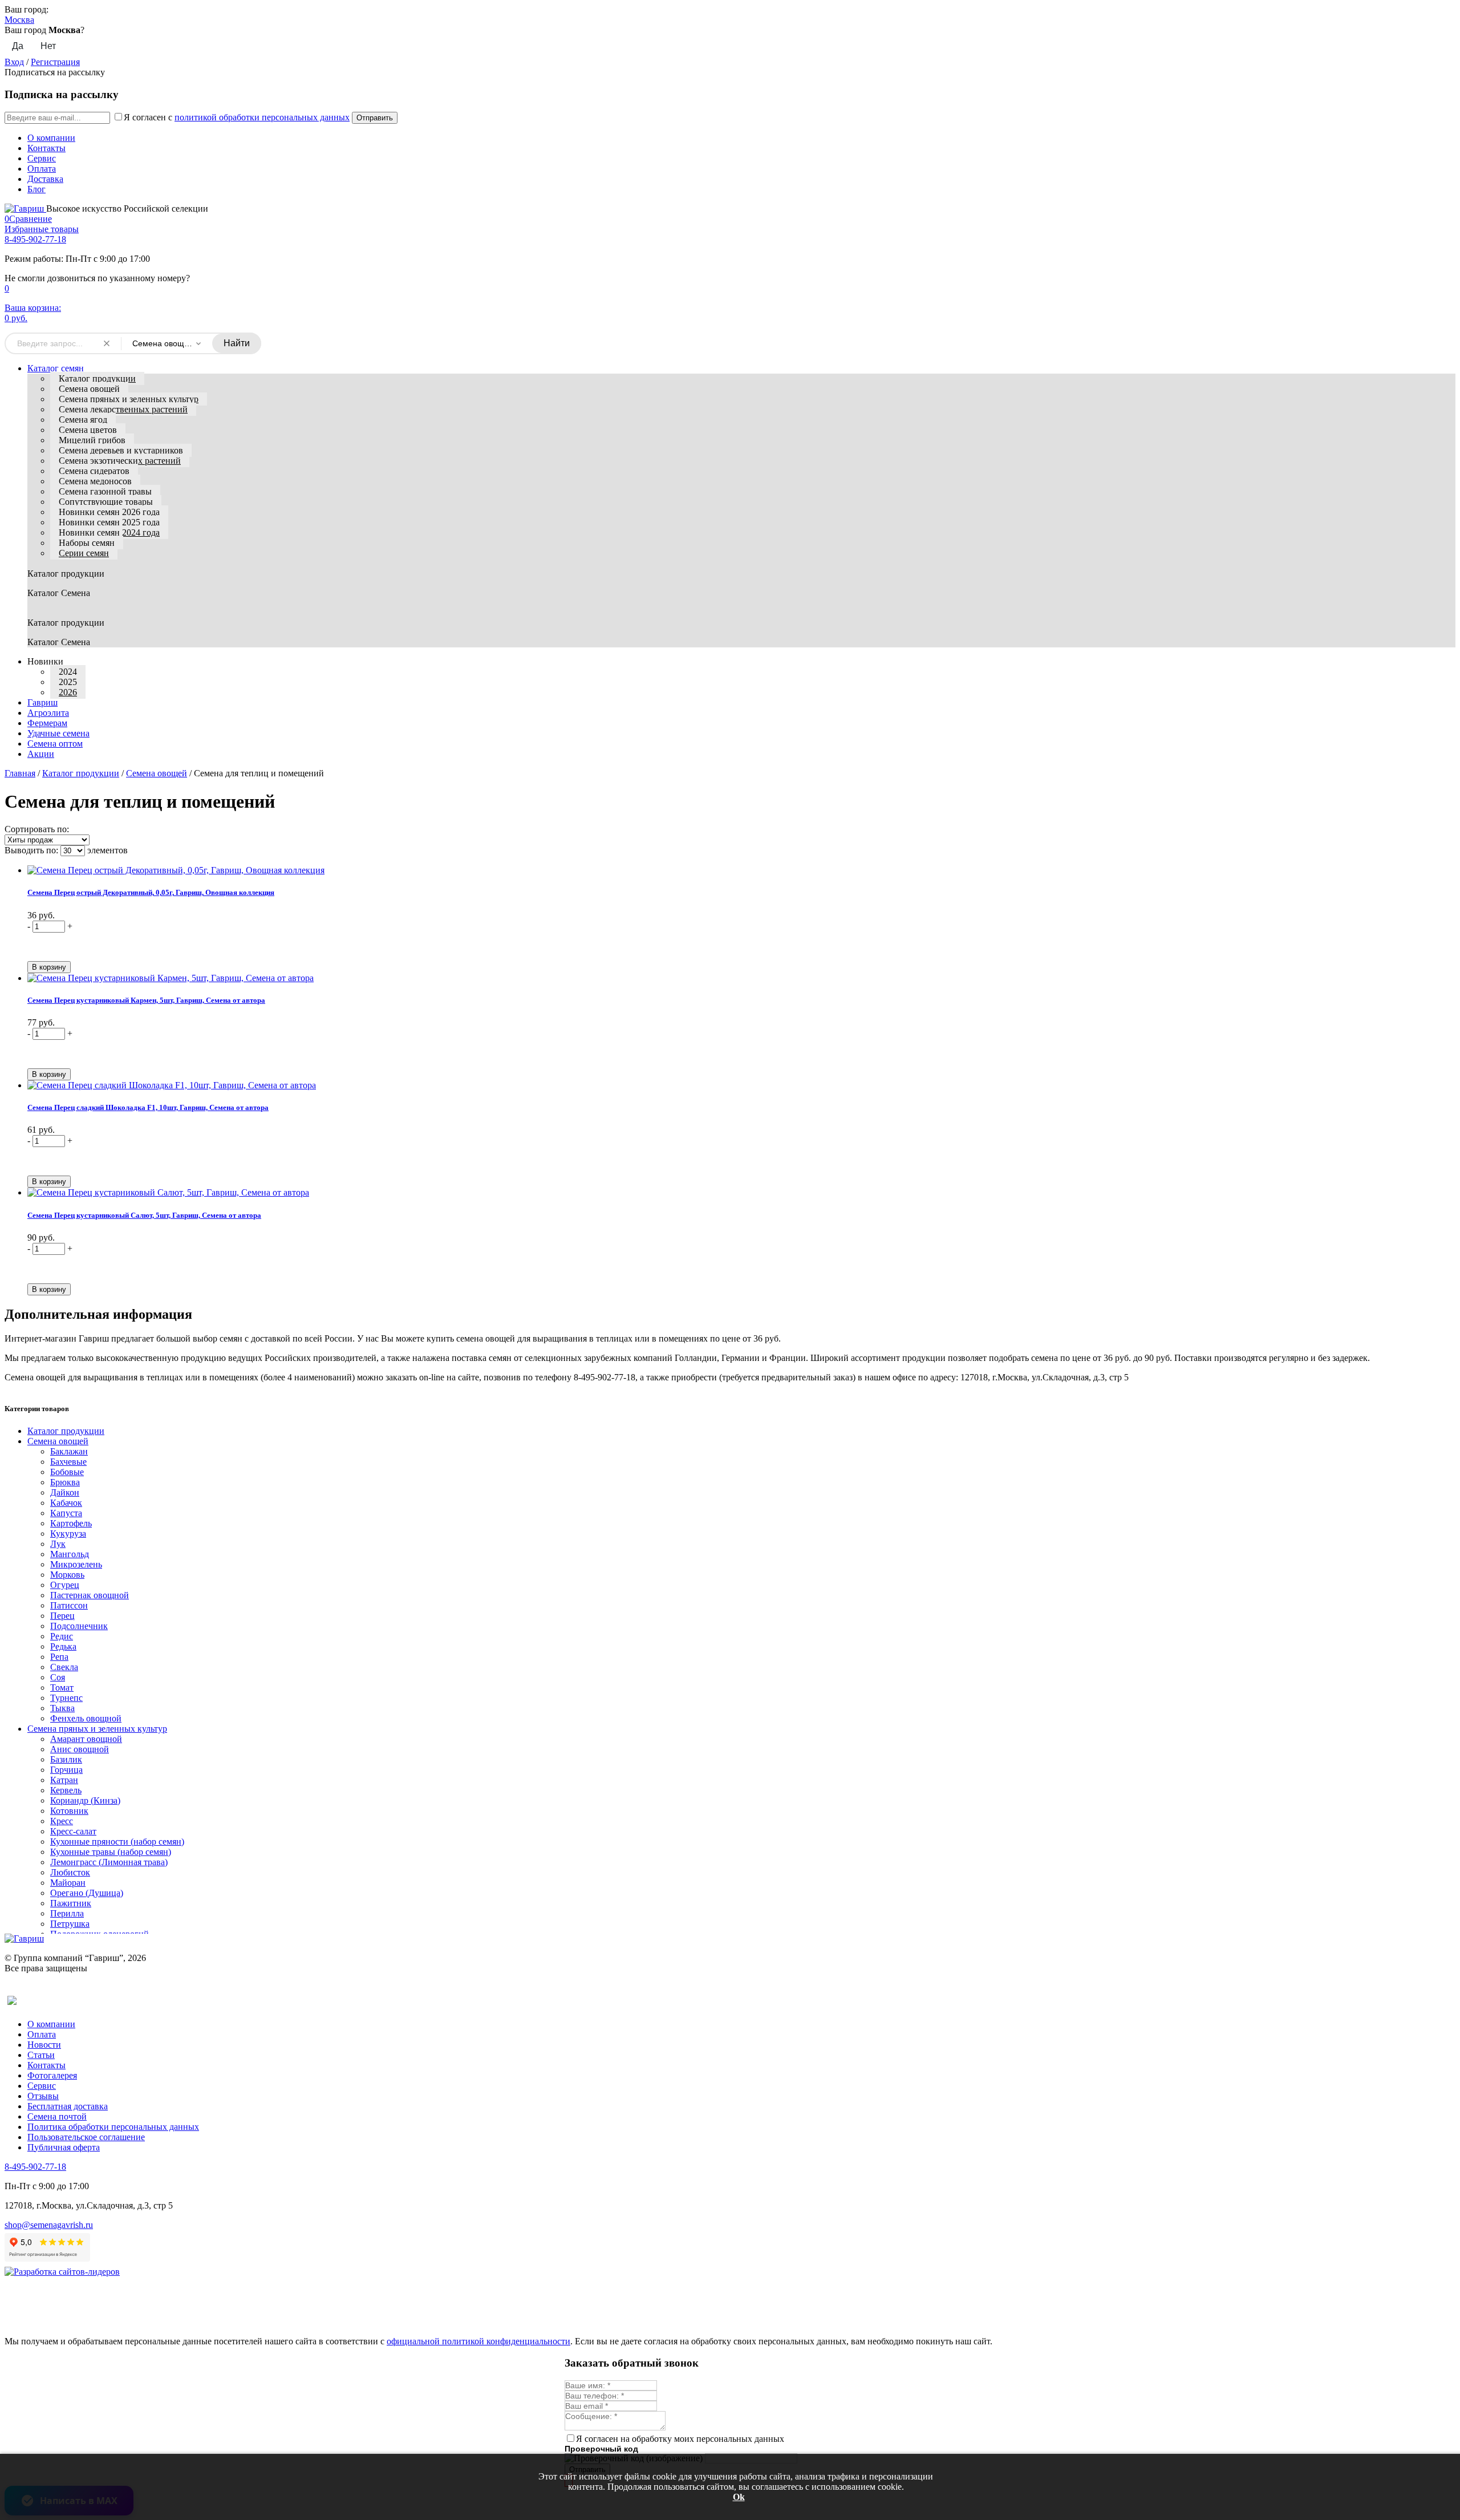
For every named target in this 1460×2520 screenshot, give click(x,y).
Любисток (70, 1872)
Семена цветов (88, 430)
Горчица (66, 1770)
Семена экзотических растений (120, 461)
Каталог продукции (97, 378)
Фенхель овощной (86, 1718)
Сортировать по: (37, 829)
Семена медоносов (95, 481)
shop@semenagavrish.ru (49, 2225)
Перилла (67, 1913)
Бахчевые (68, 1462)
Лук (58, 1544)
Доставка (45, 179)
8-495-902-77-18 (35, 239)
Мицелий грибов (92, 440)
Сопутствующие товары (106, 502)
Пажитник (71, 1903)
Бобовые (67, 1472)
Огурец (65, 1585)
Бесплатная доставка (68, 2106)
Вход (14, 62)
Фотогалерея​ (52, 2075)
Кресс (62, 1821)
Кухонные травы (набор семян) (111, 1852)
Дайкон (65, 1492)
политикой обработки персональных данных (262, 117)
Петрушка (70, 1924)
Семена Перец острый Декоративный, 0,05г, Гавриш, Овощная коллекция (151, 892)
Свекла (64, 1667)
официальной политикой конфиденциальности (478, 2341)
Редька (63, 1646)
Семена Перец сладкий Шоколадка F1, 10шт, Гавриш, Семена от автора (148, 1107)
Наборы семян (87, 543)
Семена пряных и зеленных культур (129, 399)
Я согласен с (237, 117)
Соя (58, 1677)
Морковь (67, 1575)
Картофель (71, 1523)
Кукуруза (68, 1534)
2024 (68, 672)
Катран (64, 1780)
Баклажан (69, 1451)
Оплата (42, 169)
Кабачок (66, 1503)
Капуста (66, 1513)
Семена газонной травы (105, 491)
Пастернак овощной (90, 1595)
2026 (68, 692)
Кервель (66, 1790)
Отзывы (43, 2096)
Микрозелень (76, 1564)
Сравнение (28, 219)
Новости (44, 2045)
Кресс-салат (73, 1831)
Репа (59, 1657)
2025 (68, 682)
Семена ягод (83, 420)
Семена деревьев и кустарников (121, 450)
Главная (20, 773)
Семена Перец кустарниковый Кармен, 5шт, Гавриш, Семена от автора (146, 1000)
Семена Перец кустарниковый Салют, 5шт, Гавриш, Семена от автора (144, 1215)
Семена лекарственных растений (123, 409)
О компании (51, 138)
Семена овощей (89, 389)
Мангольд (70, 1554)
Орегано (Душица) (87, 1893)
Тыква (62, 1708)
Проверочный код (601, 2449)
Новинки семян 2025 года (109, 522)
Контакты (46, 148)
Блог (36, 189)
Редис (62, 1636)
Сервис (42, 158)
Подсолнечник (79, 1626)
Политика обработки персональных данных (113, 2127)
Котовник (69, 1811)
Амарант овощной (86, 1739)
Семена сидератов (94, 471)
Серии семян (84, 553)
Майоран (68, 1883)
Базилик (66, 1759)
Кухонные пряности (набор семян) (117, 1842)
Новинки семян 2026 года (109, 512)
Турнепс (66, 1698)
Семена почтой (57, 2116)
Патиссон (69, 1605)
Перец (62, 1616)
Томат (62, 1688)
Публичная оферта (64, 2147)
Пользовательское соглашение (86, 2137)
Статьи (41, 2055)
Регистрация (55, 62)
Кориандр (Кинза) (85, 1800)
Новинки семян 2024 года (109, 532)
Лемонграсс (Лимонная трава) (109, 1862)
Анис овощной (80, 1749)
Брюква (65, 1482)
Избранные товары (42, 229)
